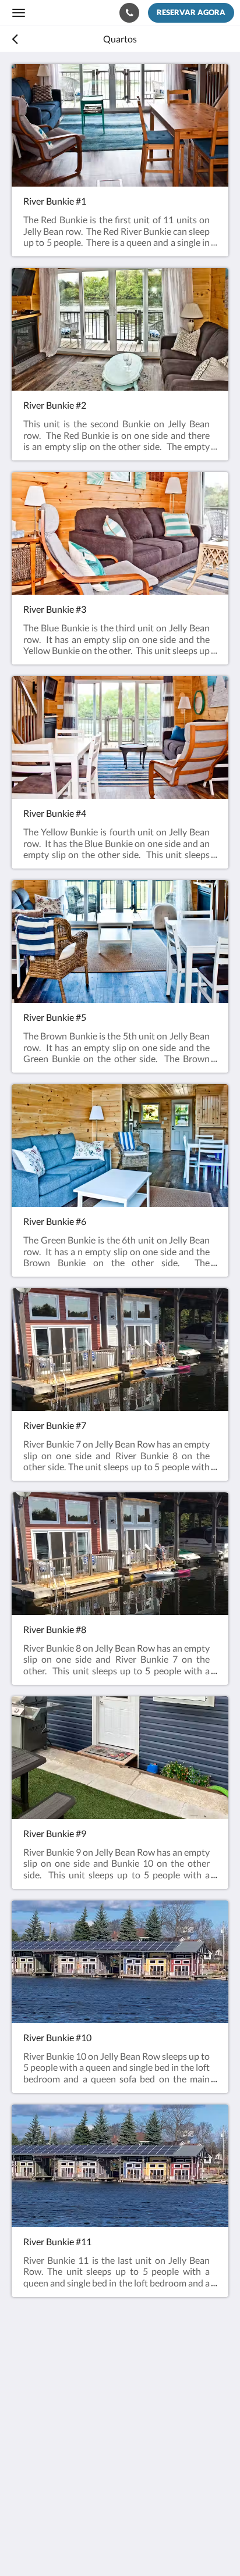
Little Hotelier (89, 2504)
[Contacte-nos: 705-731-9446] (129, 13)
